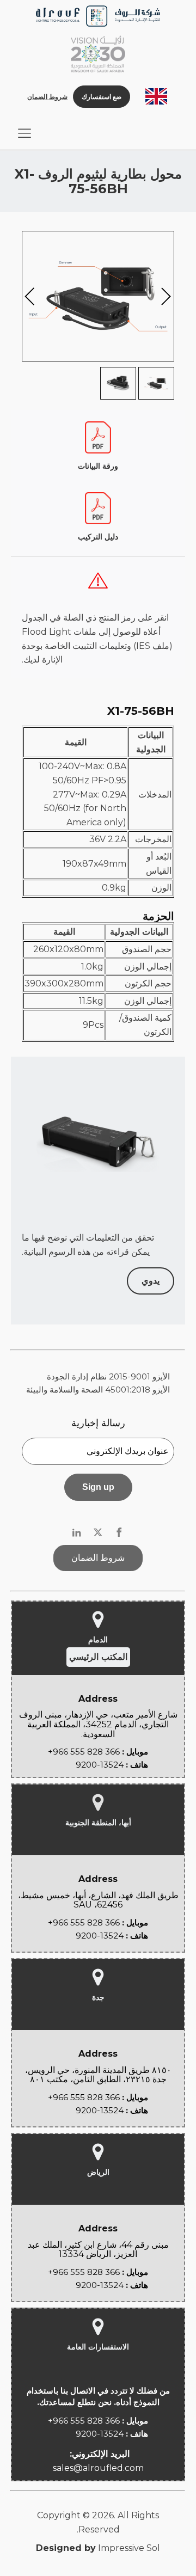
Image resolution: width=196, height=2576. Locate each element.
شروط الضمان (47, 97)
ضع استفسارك (102, 97)
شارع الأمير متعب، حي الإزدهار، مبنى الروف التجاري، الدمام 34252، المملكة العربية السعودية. (98, 1724)
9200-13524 (100, 1765)
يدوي (151, 1281)
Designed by (66, 2548)
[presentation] (30, 299)
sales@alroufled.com (98, 2468)
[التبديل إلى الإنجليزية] (156, 97)
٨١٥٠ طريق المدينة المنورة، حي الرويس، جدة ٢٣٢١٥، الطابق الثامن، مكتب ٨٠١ (98, 2075)
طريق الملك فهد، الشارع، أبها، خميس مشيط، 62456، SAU (98, 1900)
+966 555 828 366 (84, 1752)
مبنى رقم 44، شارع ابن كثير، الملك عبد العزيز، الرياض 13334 (98, 2250)
